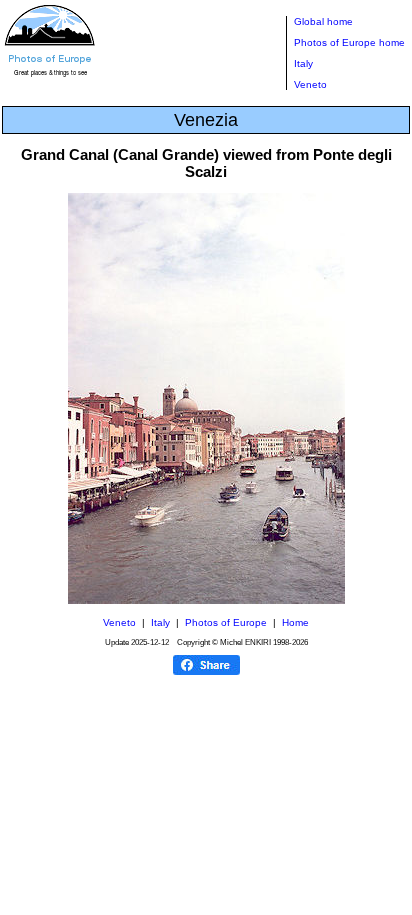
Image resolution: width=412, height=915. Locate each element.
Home (295, 622)
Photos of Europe (226, 622)
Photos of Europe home (349, 42)
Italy (303, 63)
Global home (323, 21)
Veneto (310, 84)
